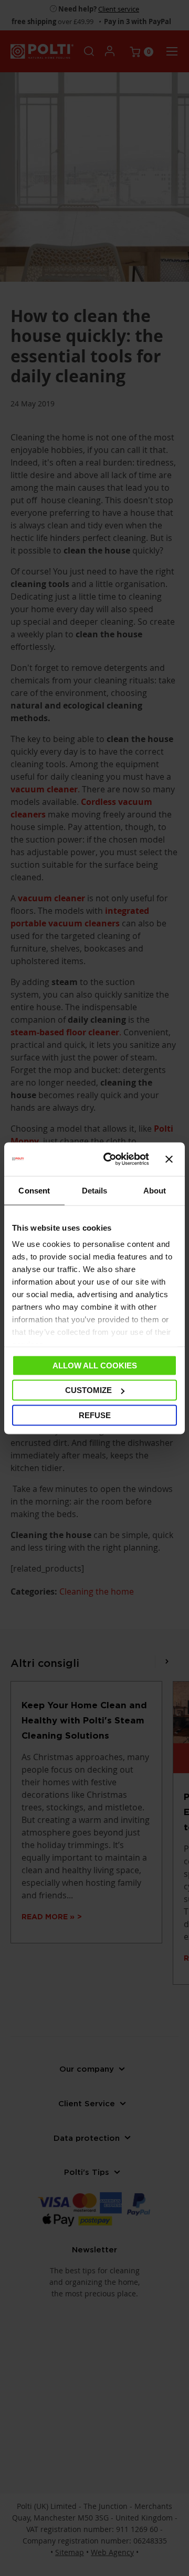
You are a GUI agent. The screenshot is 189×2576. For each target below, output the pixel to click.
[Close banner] (169, 1159)
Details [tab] (95, 1190)
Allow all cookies (95, 1365)
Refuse (95, 1415)
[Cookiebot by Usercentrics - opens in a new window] (109, 1159)
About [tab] (155, 1190)
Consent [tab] (34, 1190)
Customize (88, 1390)
